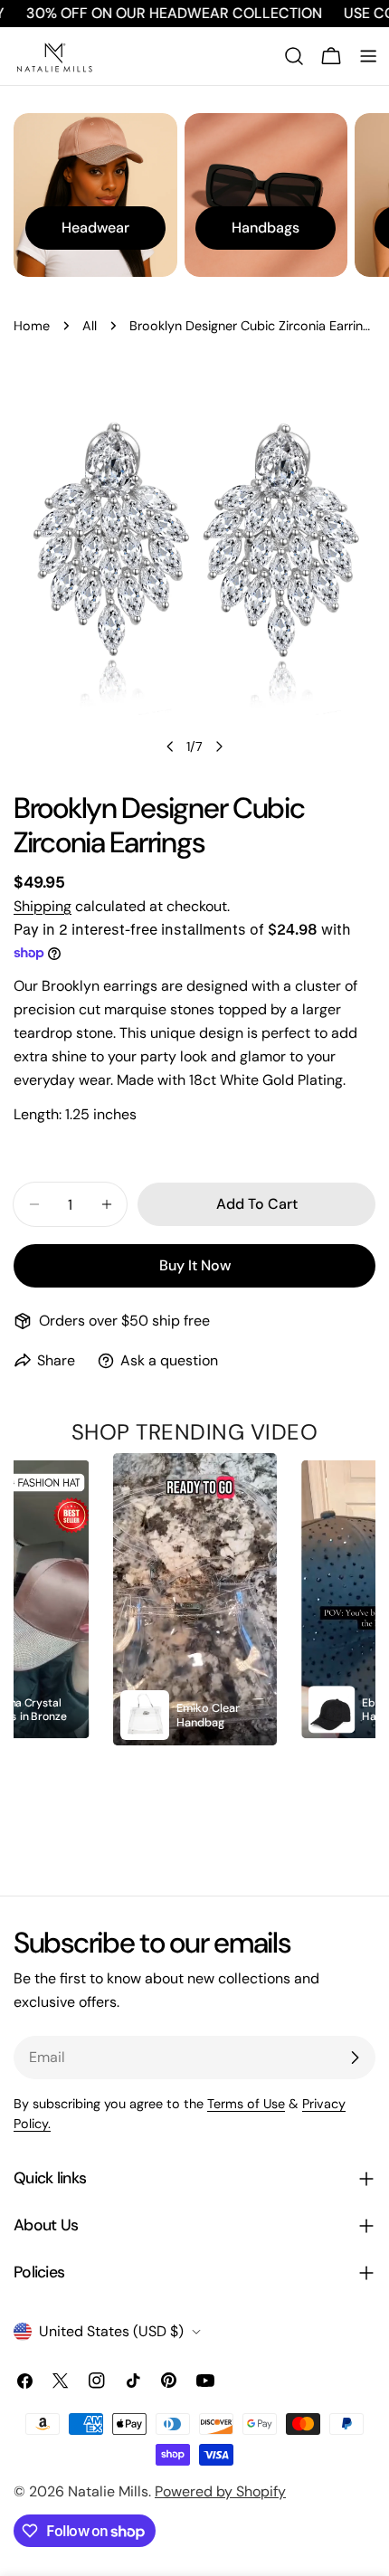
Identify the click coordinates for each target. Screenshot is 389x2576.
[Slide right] (219, 746)
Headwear (95, 228)
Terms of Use (246, 2104)
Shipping (43, 906)
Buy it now (195, 1265)
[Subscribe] (355, 2058)
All (90, 326)
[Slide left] (170, 746)
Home (32, 326)
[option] (195, 1599)
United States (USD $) (111, 2331)
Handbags (266, 228)
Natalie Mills (108, 2491)
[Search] (294, 56)
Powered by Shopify (220, 2491)
